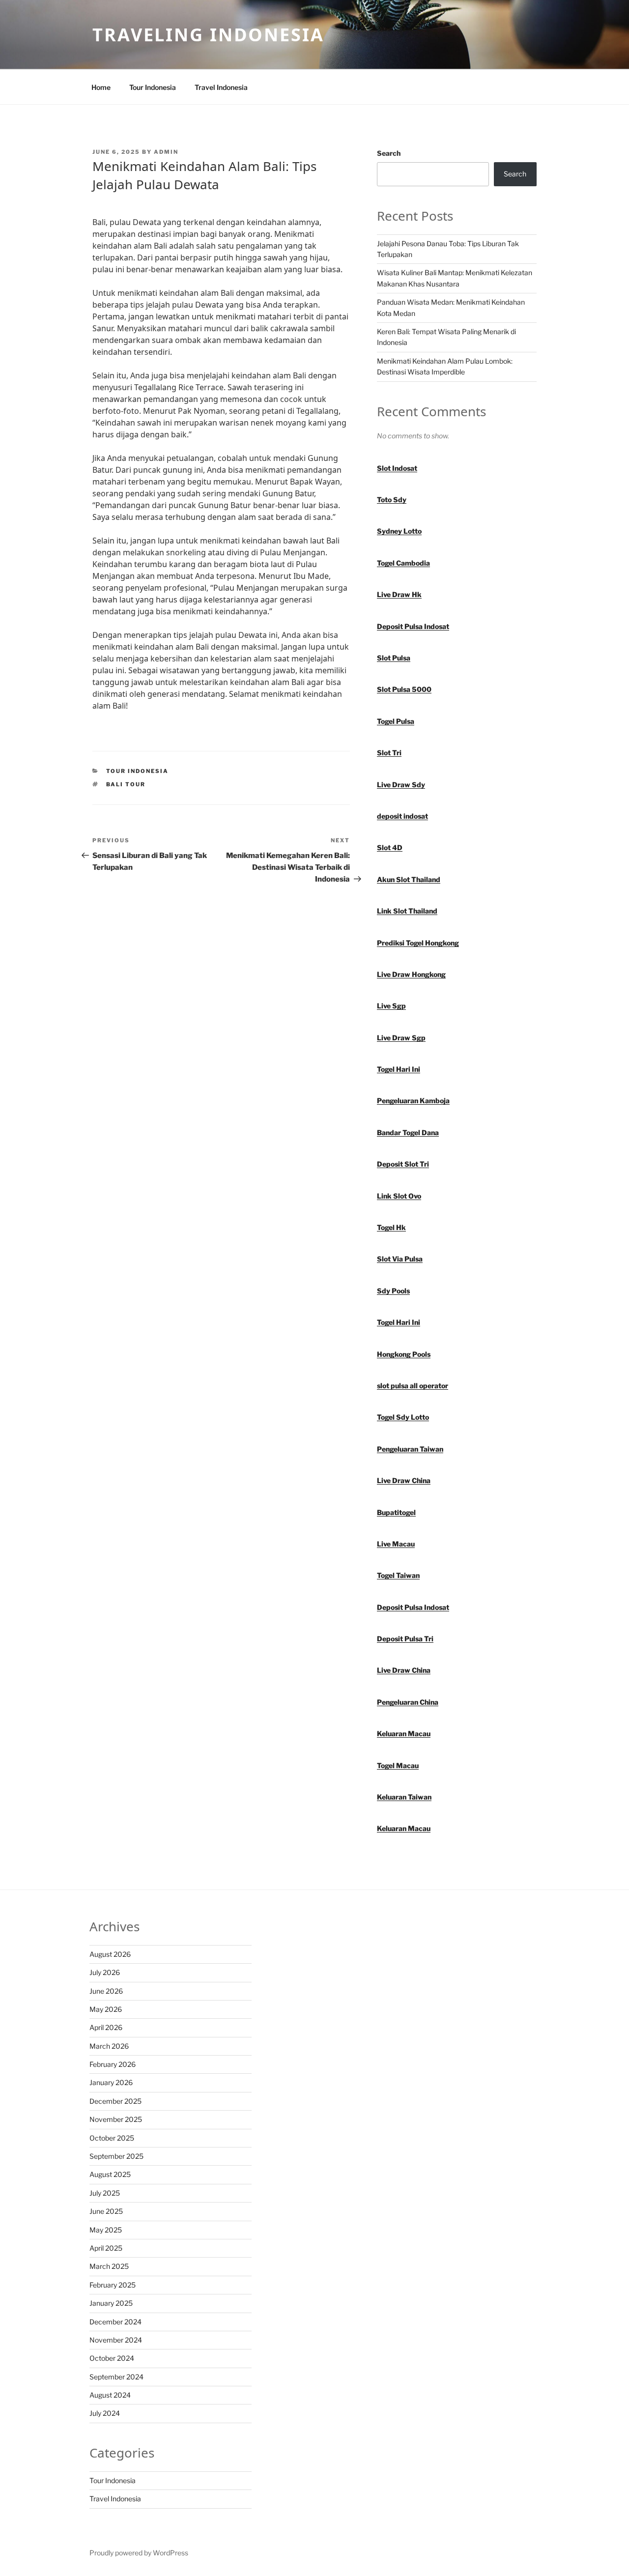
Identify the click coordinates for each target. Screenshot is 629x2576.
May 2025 (106, 2230)
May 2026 (106, 2009)
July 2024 (105, 2413)
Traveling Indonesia (208, 35)
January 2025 (111, 2303)
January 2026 (111, 2082)
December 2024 (115, 2322)
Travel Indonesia (221, 87)
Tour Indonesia (153, 87)
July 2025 (105, 2193)
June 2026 (106, 1991)
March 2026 (109, 2046)
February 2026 (113, 2064)
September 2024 (116, 2377)
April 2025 (106, 2248)
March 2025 (109, 2266)
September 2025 (116, 2156)
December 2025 (115, 2101)
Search (389, 153)
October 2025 (112, 2138)
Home (101, 87)
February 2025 (113, 2285)
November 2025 (116, 2119)
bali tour (126, 784)
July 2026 (105, 1972)
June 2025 (106, 2211)
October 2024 (112, 2358)
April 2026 (106, 2027)
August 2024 (110, 2395)
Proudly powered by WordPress (139, 2553)
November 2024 (116, 2340)
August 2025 (110, 2174)
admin (166, 152)
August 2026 (110, 1954)
